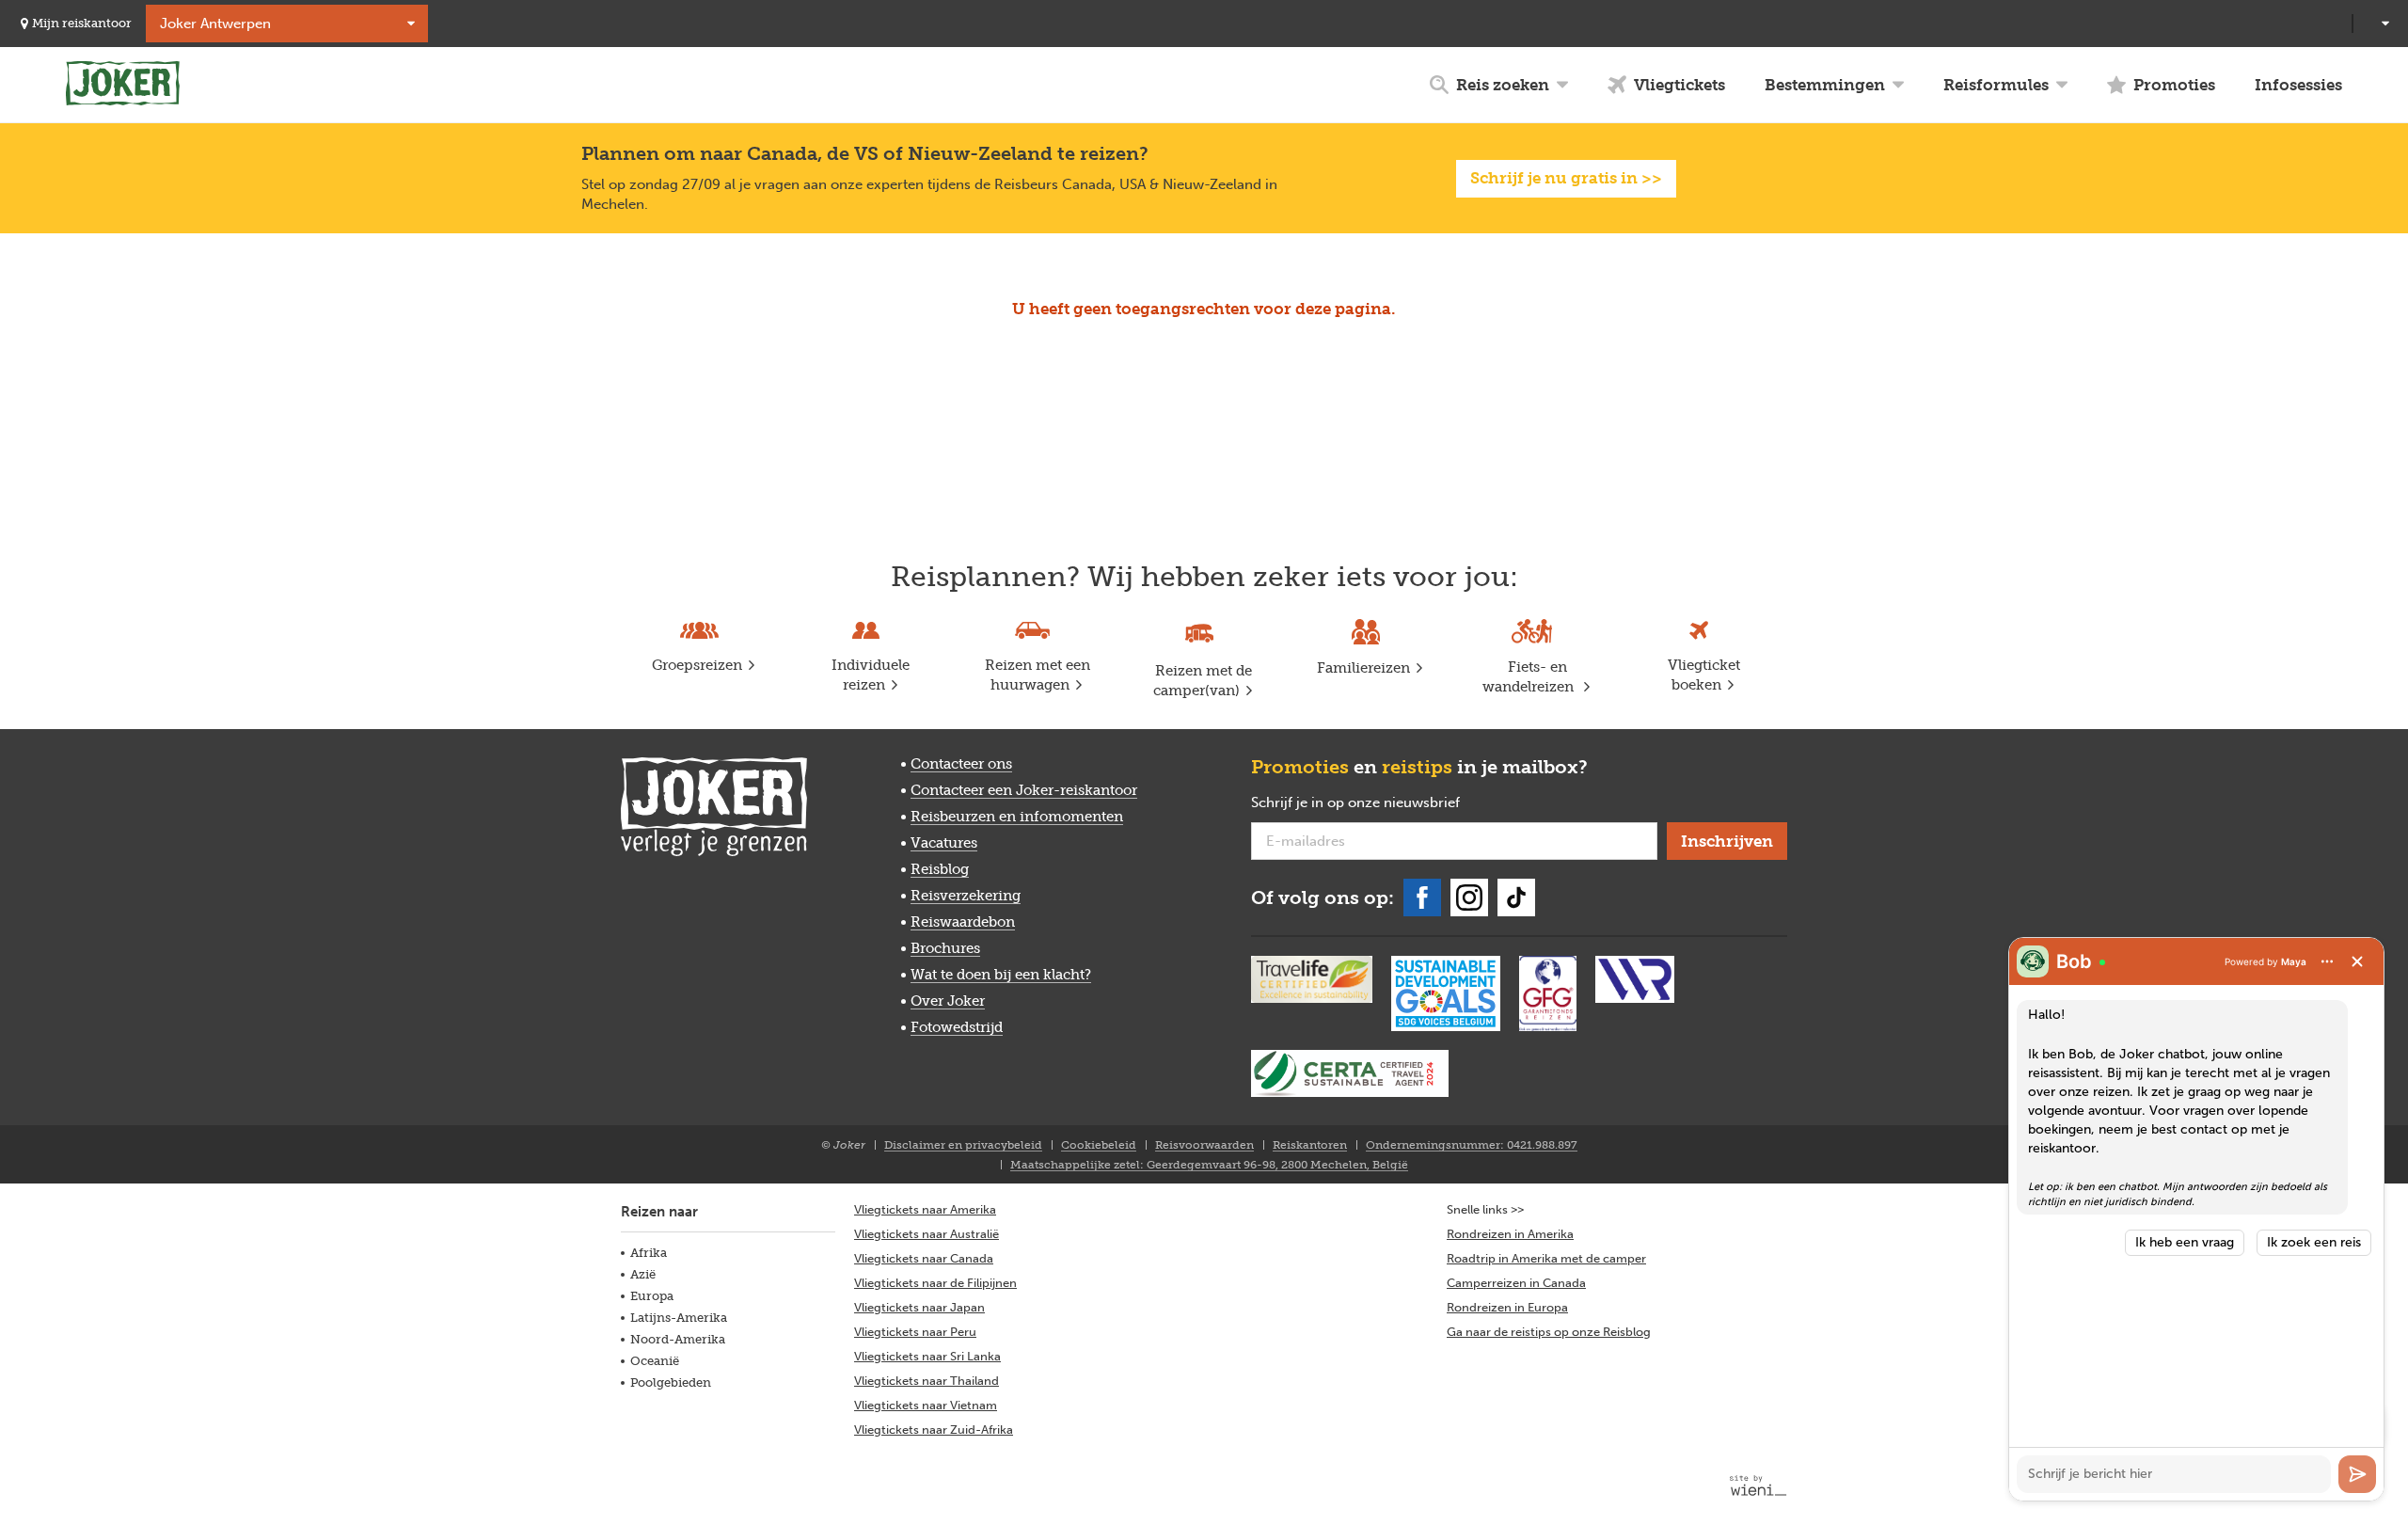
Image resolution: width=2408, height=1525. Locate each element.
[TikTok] (1516, 898)
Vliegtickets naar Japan (919, 1307)
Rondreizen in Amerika (1510, 1234)
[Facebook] (1422, 898)
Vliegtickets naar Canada (924, 1258)
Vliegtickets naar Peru (915, 1332)
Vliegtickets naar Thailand (927, 1381)
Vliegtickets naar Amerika (925, 1209)
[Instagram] (1469, 898)
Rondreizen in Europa (1507, 1307)
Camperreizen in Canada (1516, 1283)
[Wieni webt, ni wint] (1758, 1485)
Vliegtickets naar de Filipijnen (935, 1283)
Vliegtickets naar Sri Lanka (927, 1356)
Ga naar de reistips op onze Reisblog (1549, 1332)
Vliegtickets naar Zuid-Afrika (934, 1430)
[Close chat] (2357, 961)
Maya (2294, 961)
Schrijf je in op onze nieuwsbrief (1386, 803)
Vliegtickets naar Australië (927, 1234)
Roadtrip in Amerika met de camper (1546, 1258)
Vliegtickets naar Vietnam (926, 1405)
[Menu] (2327, 961)
